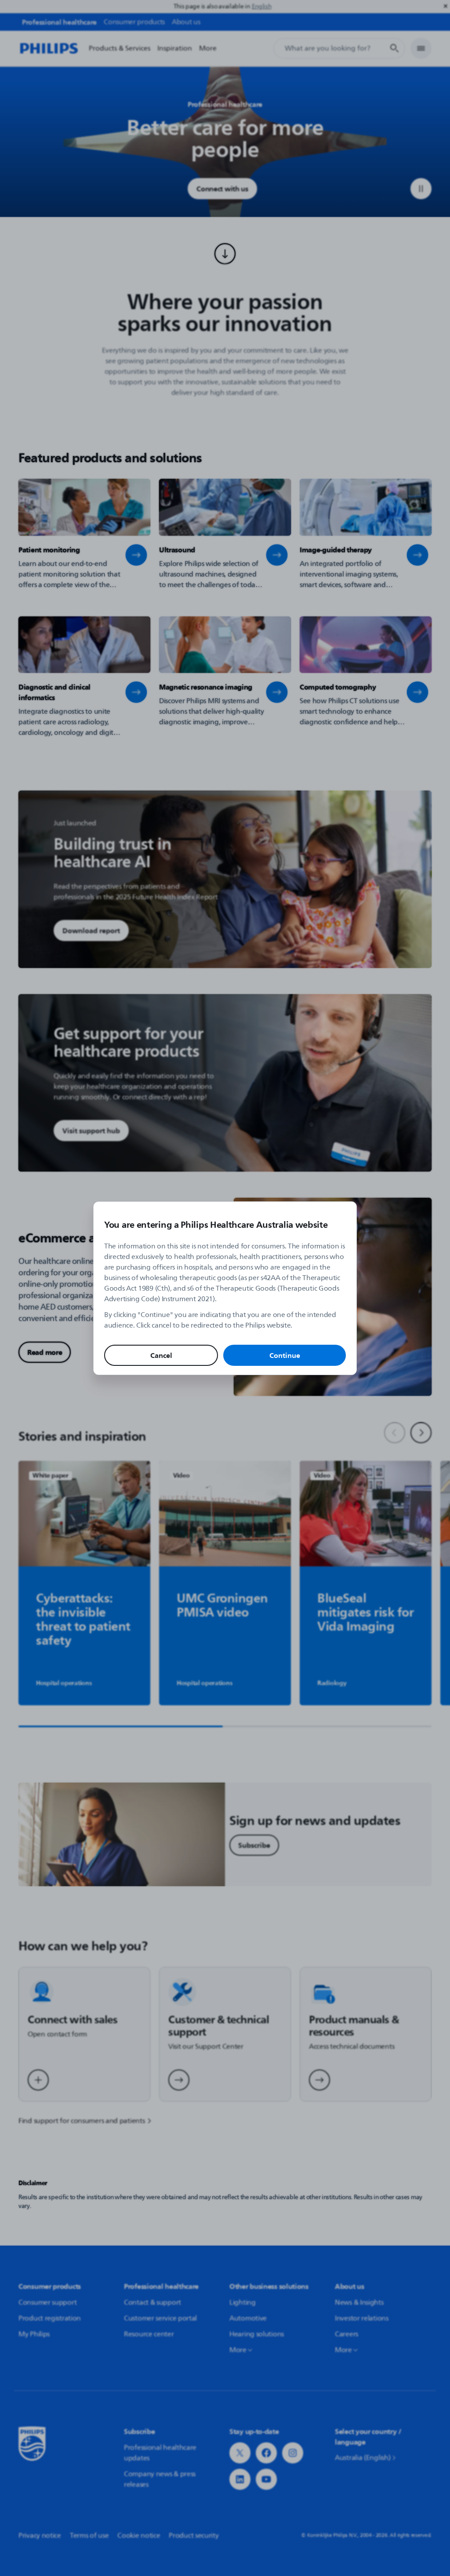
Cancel (161, 1355)
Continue (285, 1355)
